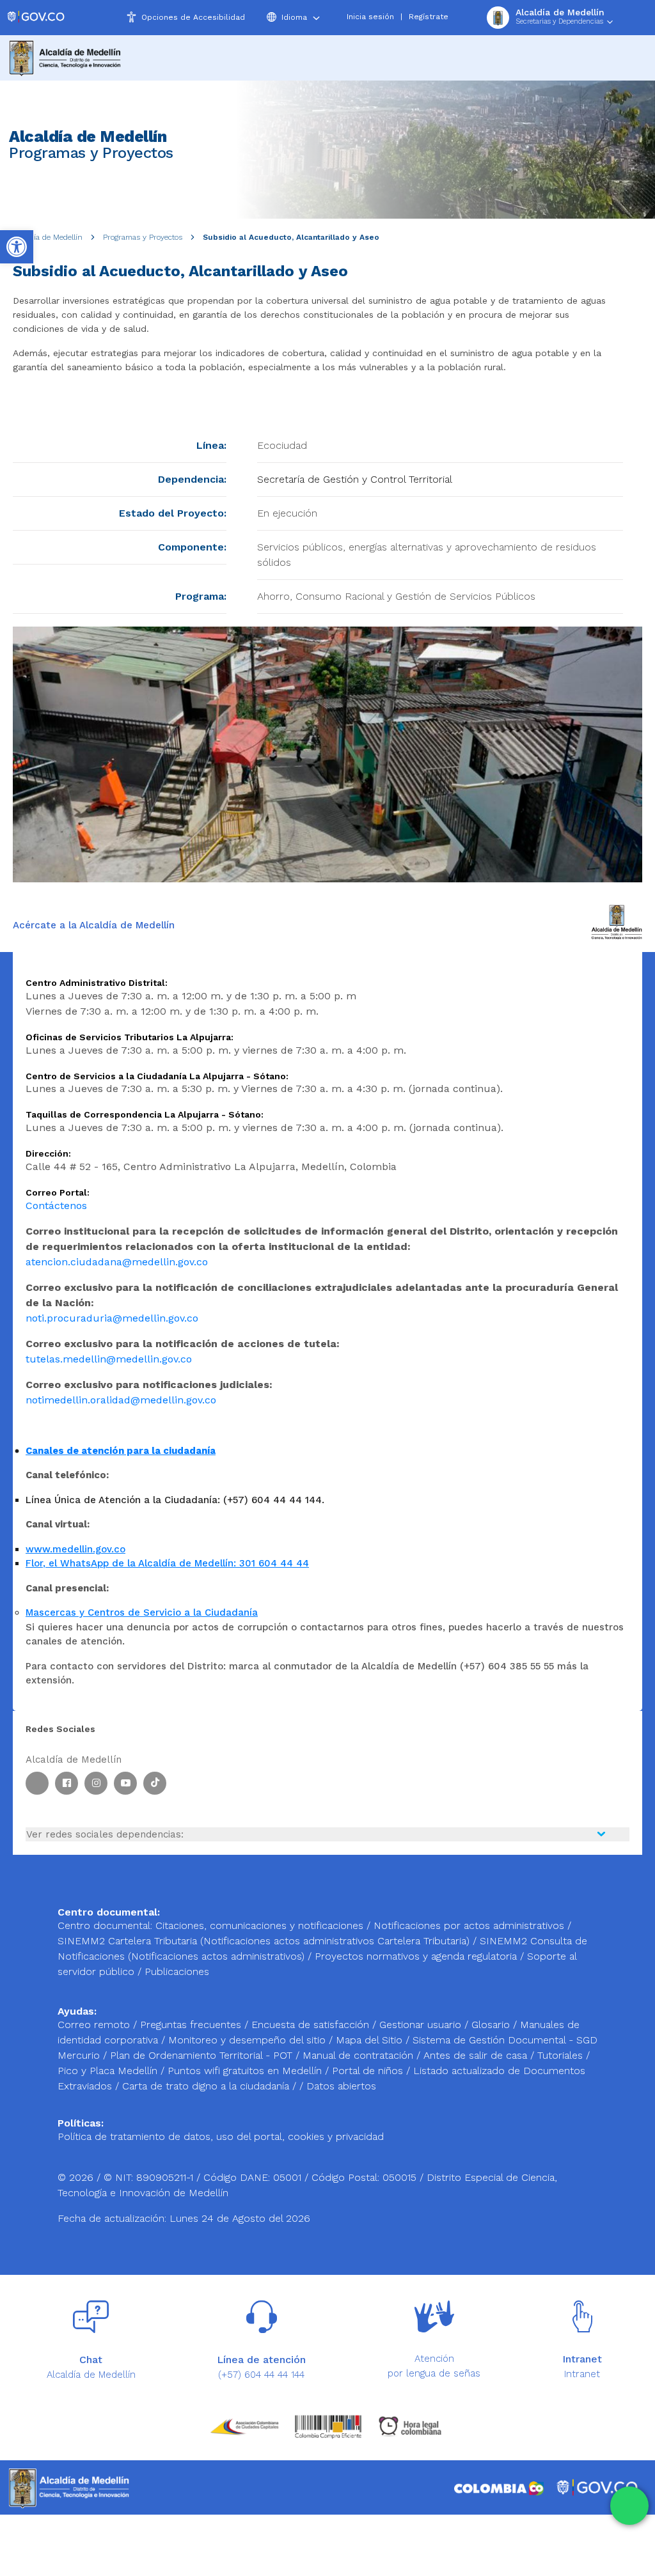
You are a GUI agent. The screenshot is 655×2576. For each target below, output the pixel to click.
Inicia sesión (370, 17)
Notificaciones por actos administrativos (469, 1925)
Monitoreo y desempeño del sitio (249, 2040)
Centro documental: (105, 1925)
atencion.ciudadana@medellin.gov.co (117, 1262)
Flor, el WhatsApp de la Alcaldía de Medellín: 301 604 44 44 (167, 1563)
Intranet (582, 2374)
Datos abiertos (341, 2086)
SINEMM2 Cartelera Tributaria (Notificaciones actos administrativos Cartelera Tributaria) (264, 1941)
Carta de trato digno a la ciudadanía (206, 2086)
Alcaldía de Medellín (48, 237)
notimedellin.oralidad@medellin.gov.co (121, 1400)
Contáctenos (56, 1206)
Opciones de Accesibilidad (193, 17)
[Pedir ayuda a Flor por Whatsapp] (629, 2506)
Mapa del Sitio (371, 2040)
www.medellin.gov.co (75, 1549)
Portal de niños (369, 2071)
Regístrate (429, 17)
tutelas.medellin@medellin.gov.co (109, 1359)
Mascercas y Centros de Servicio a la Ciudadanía (142, 1612)
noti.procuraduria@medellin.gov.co (112, 1318)
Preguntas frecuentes (192, 2025)
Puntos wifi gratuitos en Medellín (246, 2071)
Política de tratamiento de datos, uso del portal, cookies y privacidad (221, 2136)
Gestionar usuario (422, 2025)
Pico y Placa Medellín (109, 2071)
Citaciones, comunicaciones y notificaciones (259, 1925)
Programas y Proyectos (143, 237)
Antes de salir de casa (477, 2055)
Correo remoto (95, 2025)
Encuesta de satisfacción (312, 2025)
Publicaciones (177, 1971)
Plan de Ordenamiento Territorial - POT (203, 2055)
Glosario (492, 2025)
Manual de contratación (359, 2055)
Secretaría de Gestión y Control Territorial (355, 479)
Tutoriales (562, 2055)
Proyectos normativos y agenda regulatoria (416, 1956)
